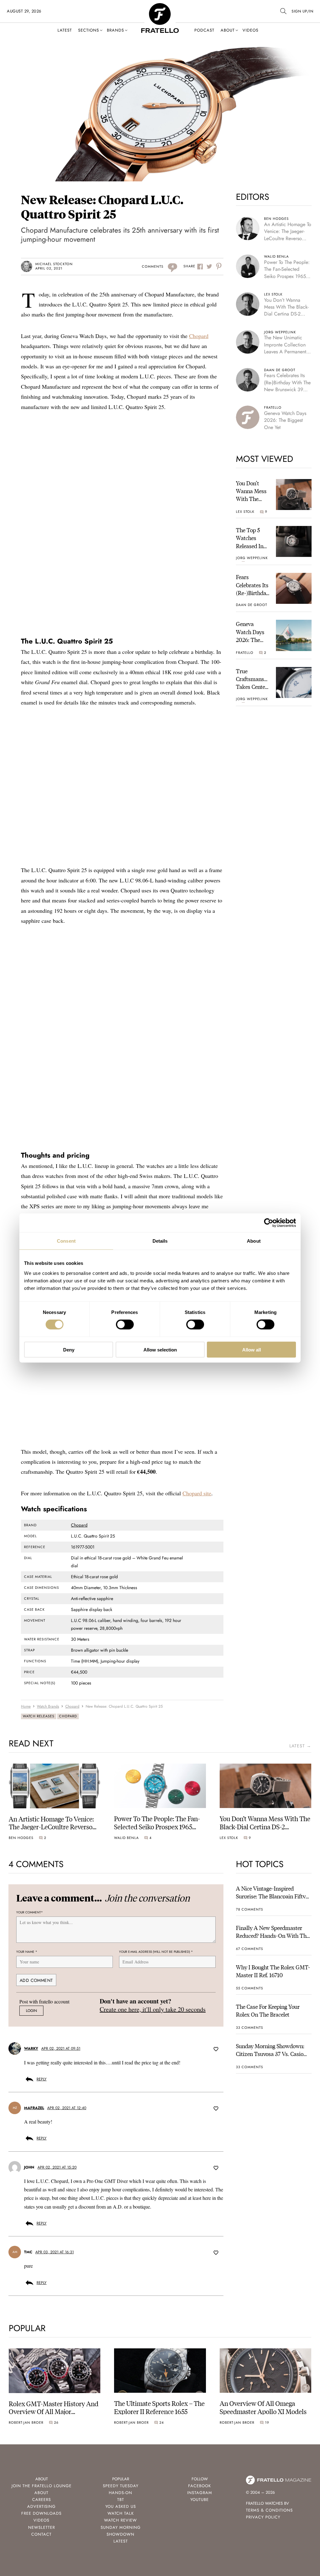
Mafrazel (34, 2108)
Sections (89, 30)
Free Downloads (41, 2513)
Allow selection (160, 1349)
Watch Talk (121, 2513)
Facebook (200, 2486)
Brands (115, 30)
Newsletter (42, 2527)
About (228, 30)
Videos (250, 30)
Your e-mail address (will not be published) (156, 1952)
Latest (65, 30)
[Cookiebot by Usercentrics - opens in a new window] (269, 1223)
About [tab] (254, 1241)
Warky (31, 2048)
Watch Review (120, 2520)
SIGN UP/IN (302, 11)
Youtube (200, 2500)
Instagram (200, 2493)
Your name (27, 1952)
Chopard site (197, 1493)
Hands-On (120, 2493)
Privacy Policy (263, 2517)
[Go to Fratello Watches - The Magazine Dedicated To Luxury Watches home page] (160, 6)
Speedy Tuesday (121, 2486)
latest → (300, 1746)
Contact (41, 2534)
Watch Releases (39, 1716)
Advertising (41, 2506)
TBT (121, 2500)
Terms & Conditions (269, 2510)
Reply (42, 2079)
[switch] (125, 1325)
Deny (69, 1349)
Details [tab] (160, 1241)
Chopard (199, 336)
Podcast (204, 30)
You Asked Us (121, 2506)
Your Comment (30, 1912)
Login (31, 2011)
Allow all (252, 1349)
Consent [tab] (66, 1241)
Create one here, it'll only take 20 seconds (153, 2009)
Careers (42, 2500)
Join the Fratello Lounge (42, 2486)
